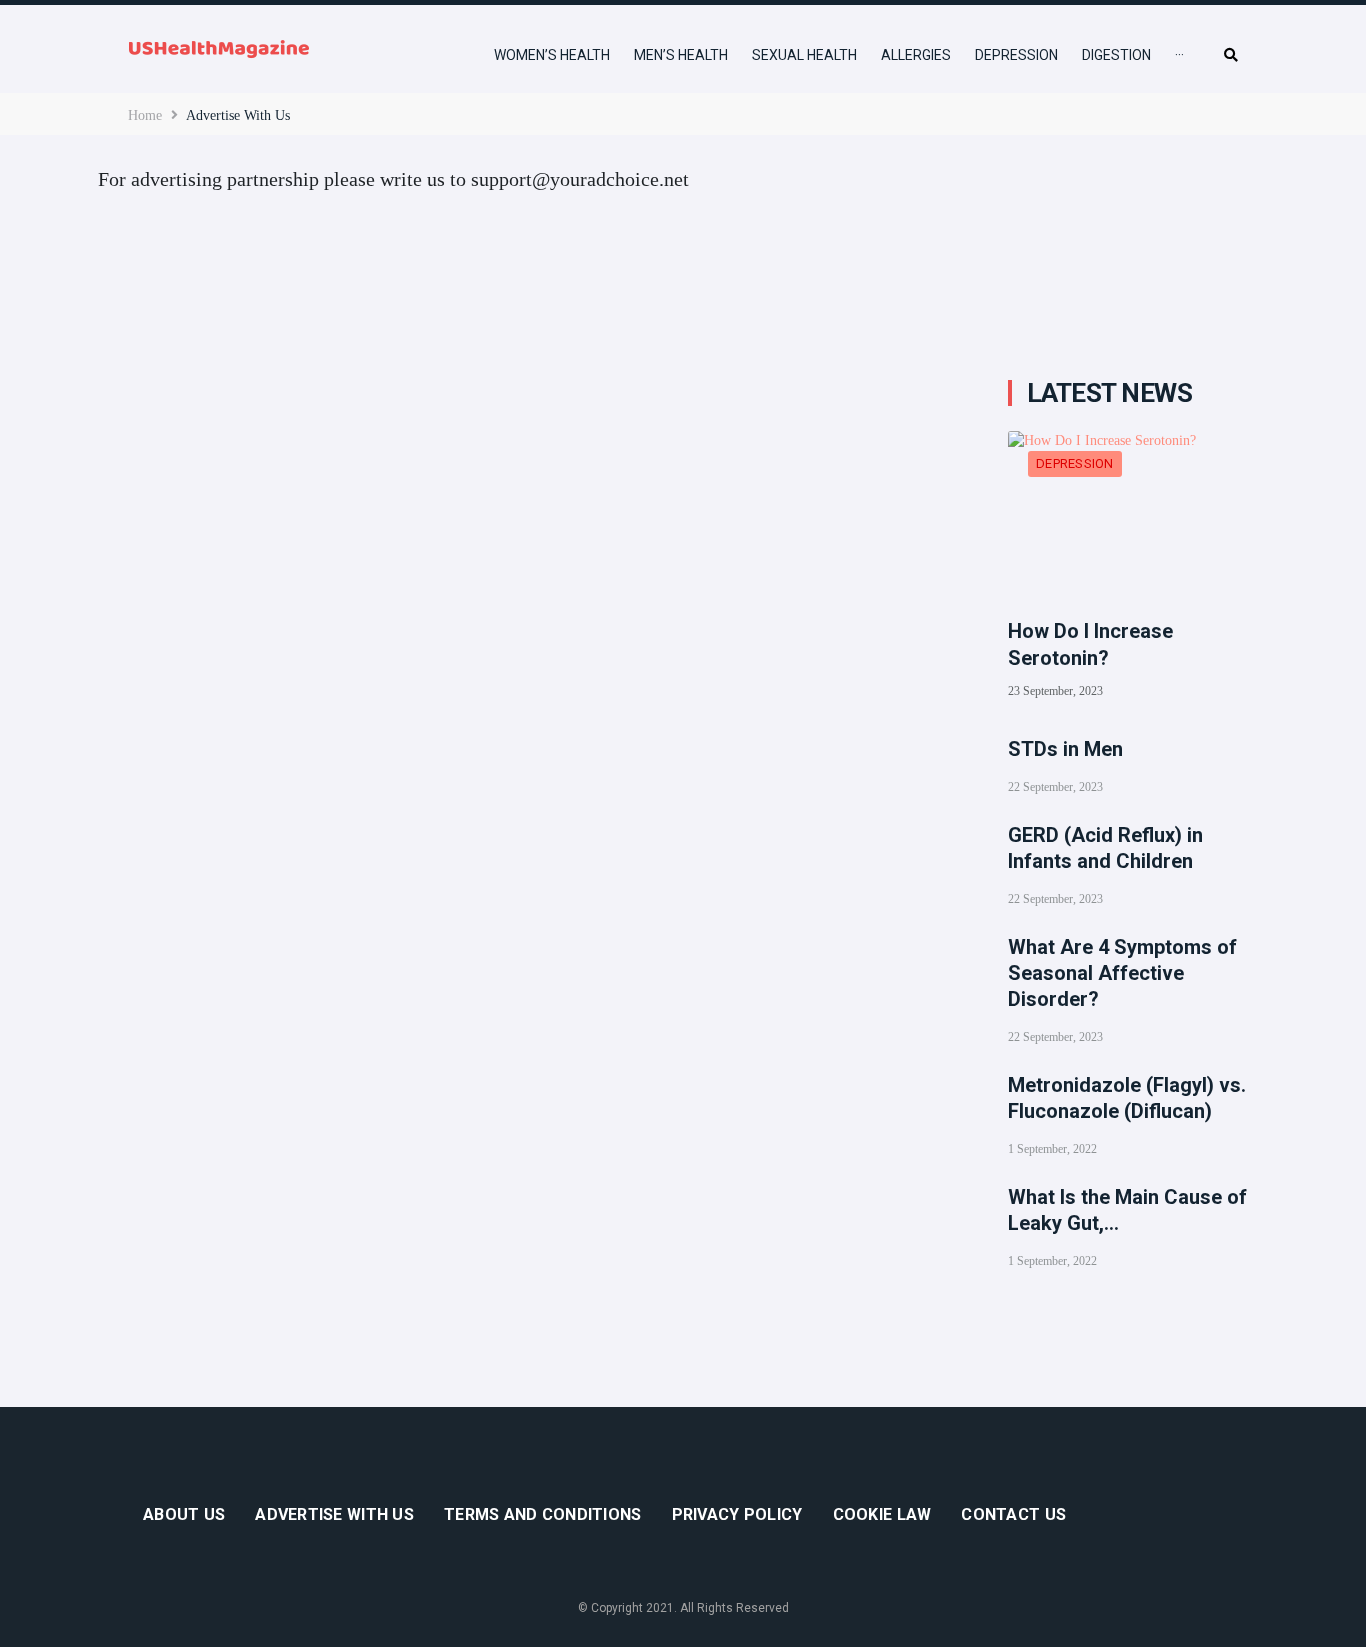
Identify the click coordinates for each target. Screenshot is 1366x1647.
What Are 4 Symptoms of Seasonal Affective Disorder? (1122, 973)
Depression (1075, 463)
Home (145, 115)
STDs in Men (1065, 749)
